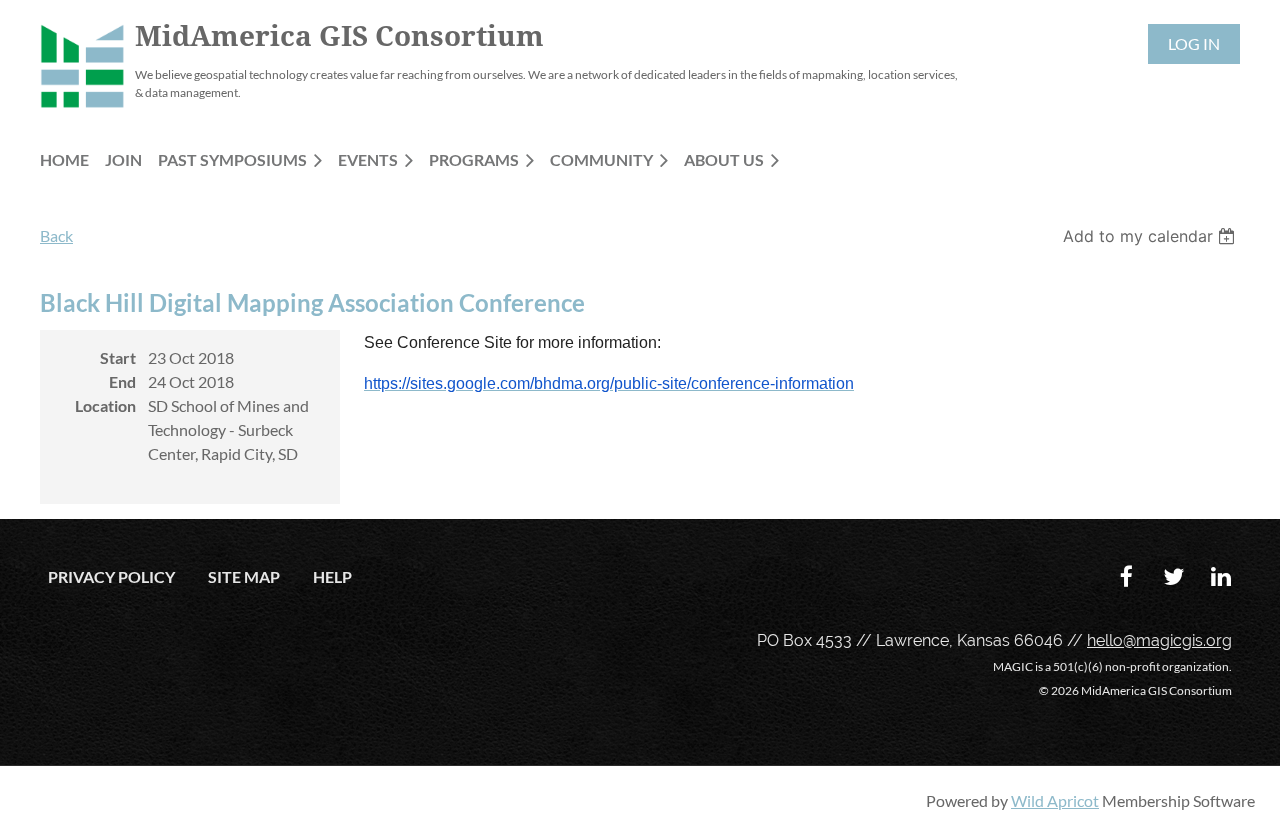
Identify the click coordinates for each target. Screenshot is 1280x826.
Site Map (244, 576)
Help (332, 576)
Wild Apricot (1055, 800)
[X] (1173, 576)
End (122, 381)
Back (56, 235)
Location (105, 405)
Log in (1194, 43)
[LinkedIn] (1220, 576)
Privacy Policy (111, 576)
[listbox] (1151, 236)
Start (118, 357)
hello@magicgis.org (1159, 640)
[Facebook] (1126, 576)
